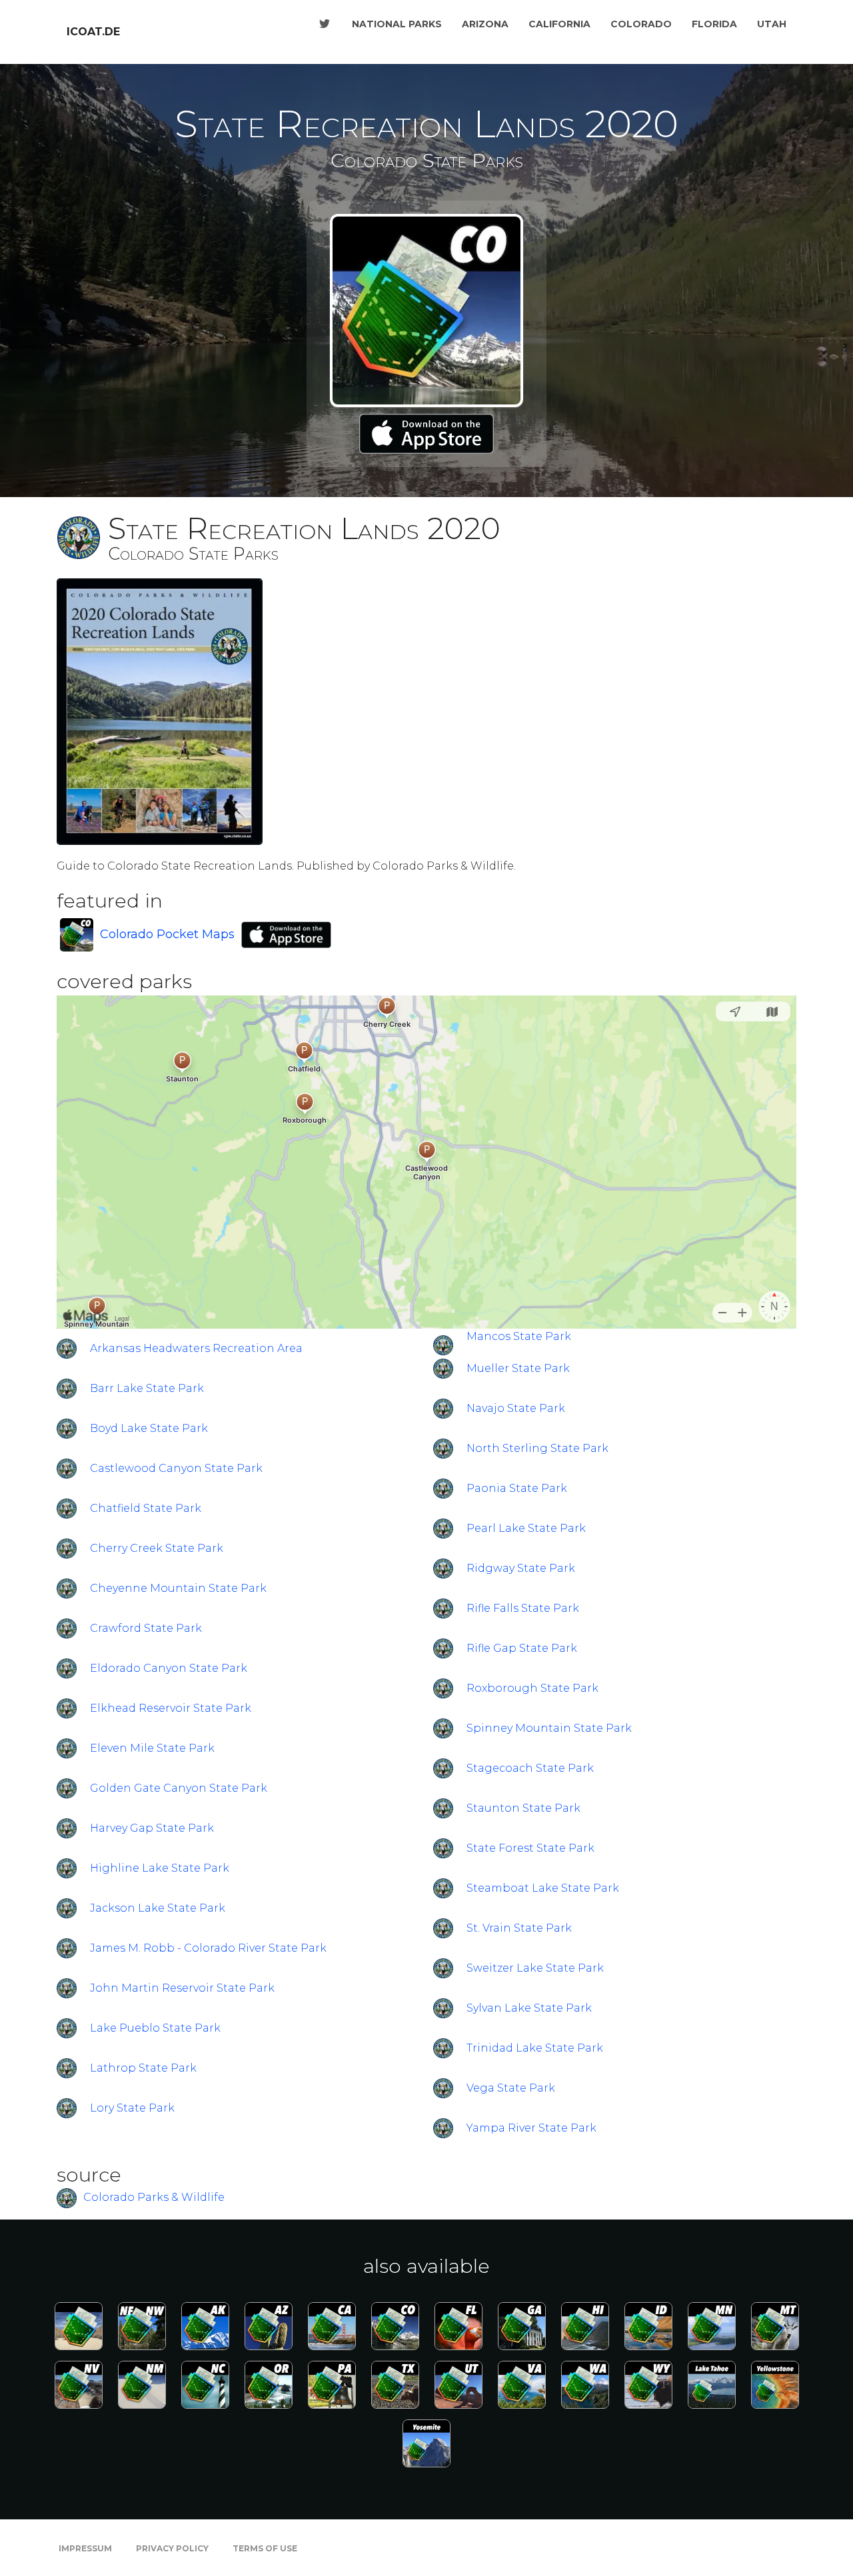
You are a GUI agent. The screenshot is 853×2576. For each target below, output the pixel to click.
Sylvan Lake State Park (529, 2008)
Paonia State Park (517, 1488)
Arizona (485, 24)
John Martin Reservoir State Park (182, 1988)
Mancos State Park (519, 1336)
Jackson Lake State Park (158, 1908)
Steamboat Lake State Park (543, 1888)
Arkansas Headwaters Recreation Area (196, 1348)
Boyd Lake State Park (149, 1428)
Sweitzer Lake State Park (535, 1968)
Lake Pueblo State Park (155, 2028)
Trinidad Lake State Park (535, 2048)
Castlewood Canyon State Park (176, 1468)
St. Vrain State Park (519, 1928)
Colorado (641, 24)
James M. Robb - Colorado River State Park (208, 1948)
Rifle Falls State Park (523, 1608)
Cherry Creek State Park (157, 1548)
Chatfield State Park (146, 1508)
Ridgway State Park (521, 1568)
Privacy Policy (172, 2548)
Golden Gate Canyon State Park (179, 1788)
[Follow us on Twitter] (325, 24)
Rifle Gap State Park (522, 1648)
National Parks (397, 24)
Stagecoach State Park (530, 1768)
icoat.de (93, 32)
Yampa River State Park (531, 2128)
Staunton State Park (523, 1808)
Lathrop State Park (143, 2068)
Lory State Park (132, 2108)
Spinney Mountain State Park (549, 1728)
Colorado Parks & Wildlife (154, 2198)
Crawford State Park (146, 1628)
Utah (772, 24)
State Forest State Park (530, 1848)
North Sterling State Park (537, 1448)
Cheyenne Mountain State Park (178, 1588)
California (559, 24)
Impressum (85, 2548)
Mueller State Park (518, 1368)
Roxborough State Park (532, 1688)
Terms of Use (265, 2548)
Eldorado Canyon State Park (169, 1668)
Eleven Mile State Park (152, 1748)
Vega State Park (511, 2088)
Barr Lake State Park (147, 1388)
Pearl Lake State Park (526, 1528)
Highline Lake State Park (160, 1868)
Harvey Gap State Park (152, 1828)
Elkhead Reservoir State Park (171, 1708)
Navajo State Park (516, 1408)
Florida (714, 24)
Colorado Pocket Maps (167, 934)
